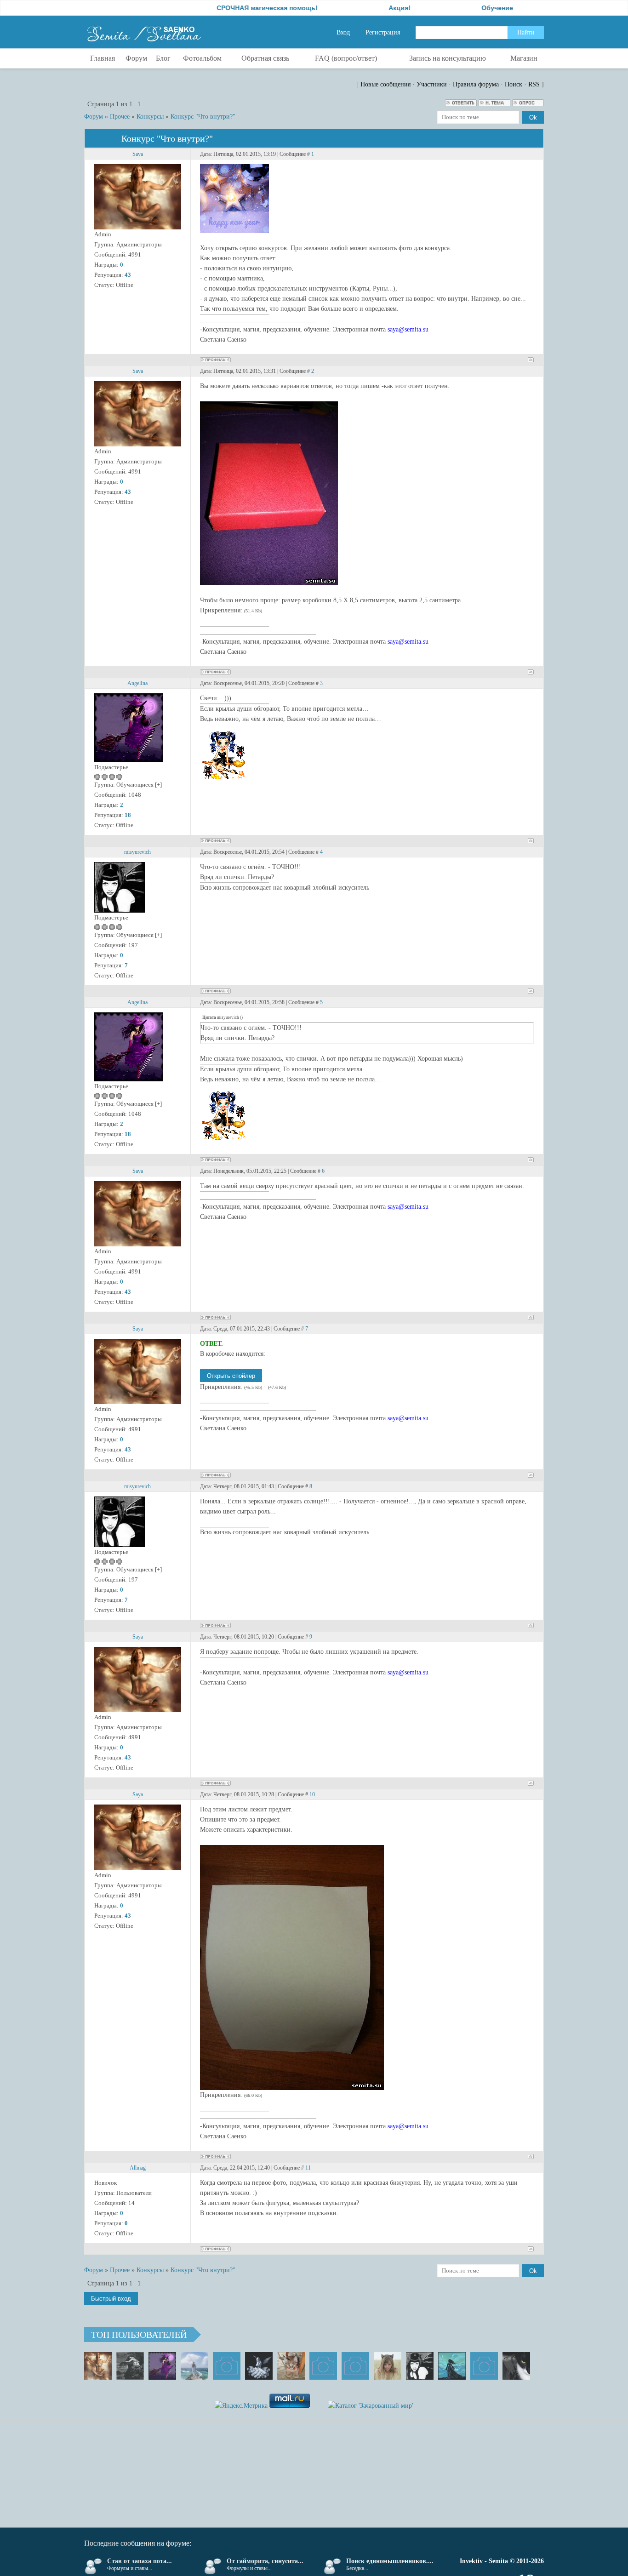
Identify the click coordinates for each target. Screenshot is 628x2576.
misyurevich (137, 852)
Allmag (138, 2168)
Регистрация (383, 32)
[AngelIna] (162, 2366)
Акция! (338, 8)
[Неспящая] (130, 2366)
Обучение (436, 8)
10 (312, 1794)
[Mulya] (259, 2366)
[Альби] (355, 2366)
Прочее (120, 117)
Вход (343, 32)
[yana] (323, 2366)
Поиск (514, 84)
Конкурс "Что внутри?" (203, 117)
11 (308, 2168)
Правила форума (476, 84)
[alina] (388, 2366)
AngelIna (137, 683)
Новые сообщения (385, 84)
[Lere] (516, 2366)
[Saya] (98, 2366)
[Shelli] (291, 2366)
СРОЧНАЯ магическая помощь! (206, 8)
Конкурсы (150, 117)
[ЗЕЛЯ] (194, 2366)
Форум (94, 117)
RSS (534, 84)
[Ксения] (452, 2366)
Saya (138, 154)
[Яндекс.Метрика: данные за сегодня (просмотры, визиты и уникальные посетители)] (241, 2406)
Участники (432, 84)
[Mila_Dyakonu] (227, 2366)
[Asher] (484, 2366)
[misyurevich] (420, 2366)
